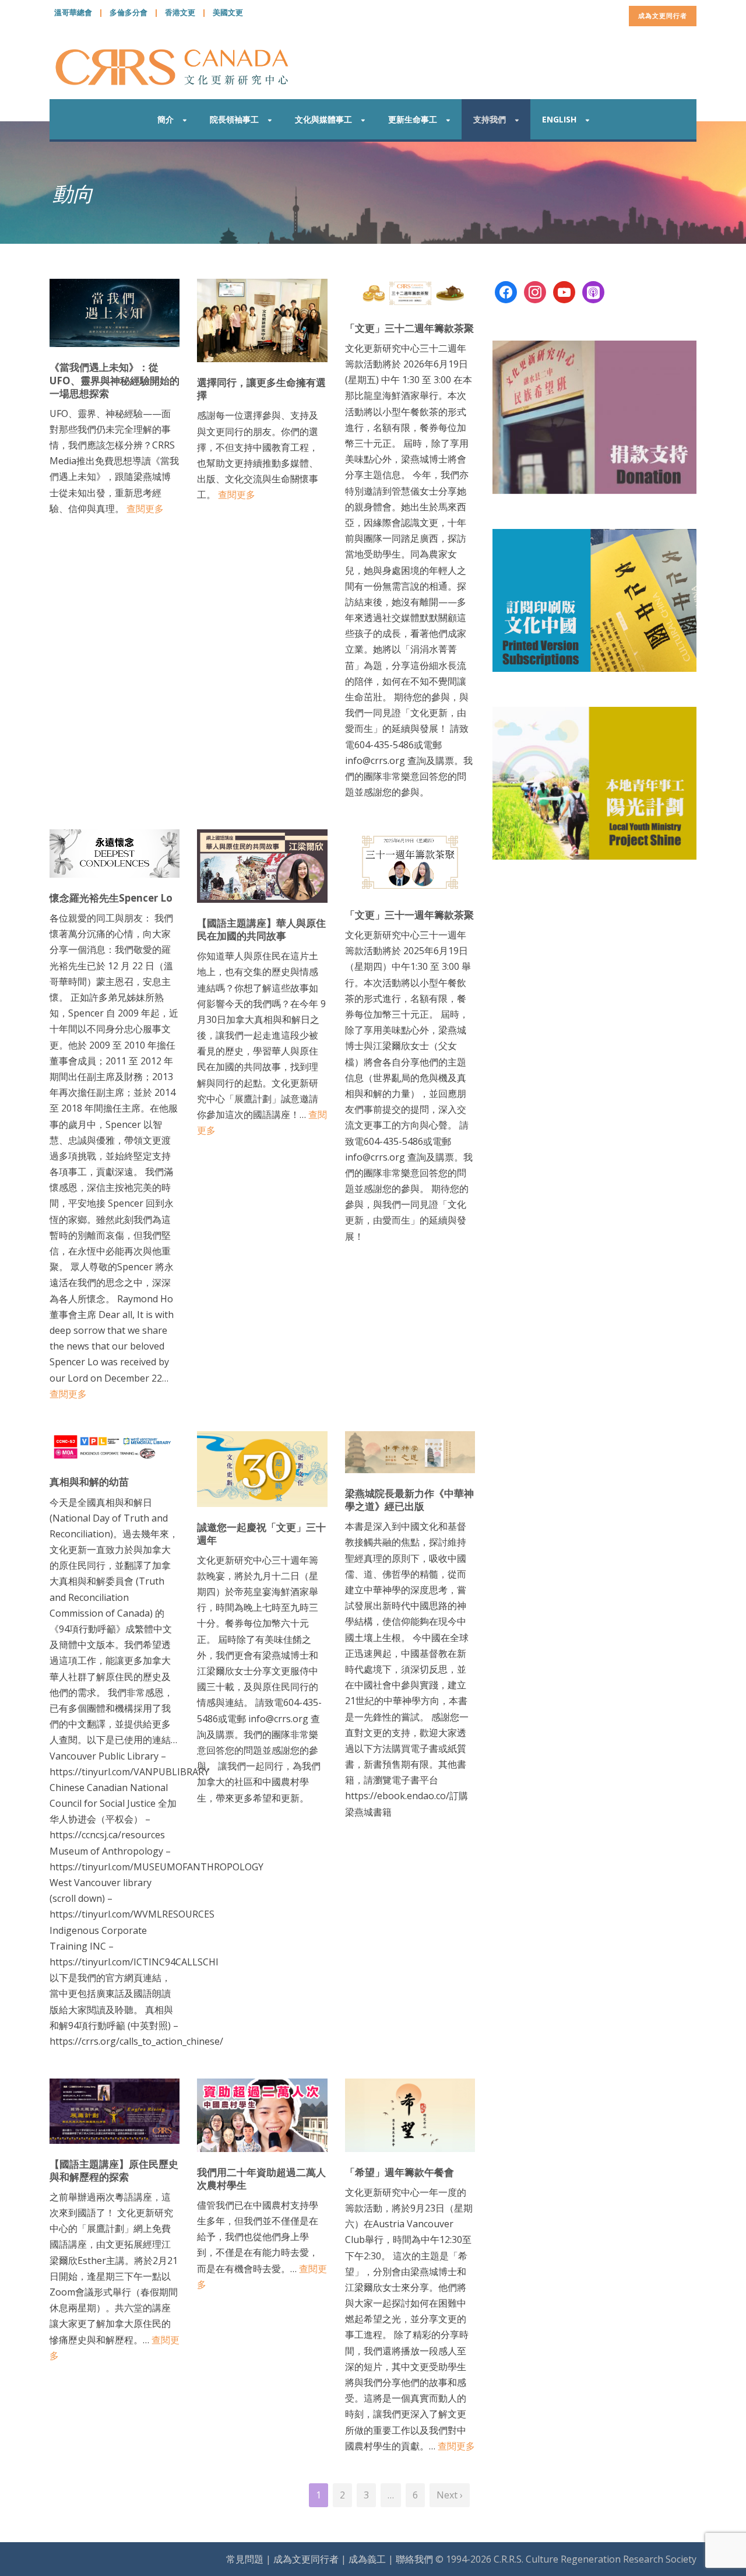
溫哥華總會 (73, 12)
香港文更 (180, 12)
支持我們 (490, 119)
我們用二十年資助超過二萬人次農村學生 (261, 2179)
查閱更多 (145, 509)
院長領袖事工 (234, 119)
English (559, 119)
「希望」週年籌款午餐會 (400, 2172)
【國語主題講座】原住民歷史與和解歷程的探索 (114, 2170)
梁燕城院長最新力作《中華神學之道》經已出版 (409, 1500)
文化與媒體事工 (323, 119)
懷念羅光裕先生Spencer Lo (111, 898)
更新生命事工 (413, 119)
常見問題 (245, 2559)
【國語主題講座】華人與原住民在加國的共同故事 (261, 929)
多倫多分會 (129, 12)
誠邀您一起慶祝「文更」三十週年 (261, 1534)
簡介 (166, 119)
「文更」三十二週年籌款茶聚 (409, 328)
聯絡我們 (414, 2559)
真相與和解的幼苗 (89, 1482)
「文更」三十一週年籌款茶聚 (409, 915)
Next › (450, 2495)
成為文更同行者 (663, 15)
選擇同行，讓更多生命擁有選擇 (261, 389)
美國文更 (228, 12)
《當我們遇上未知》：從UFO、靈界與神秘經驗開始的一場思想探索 (115, 380)
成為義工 (367, 2559)
